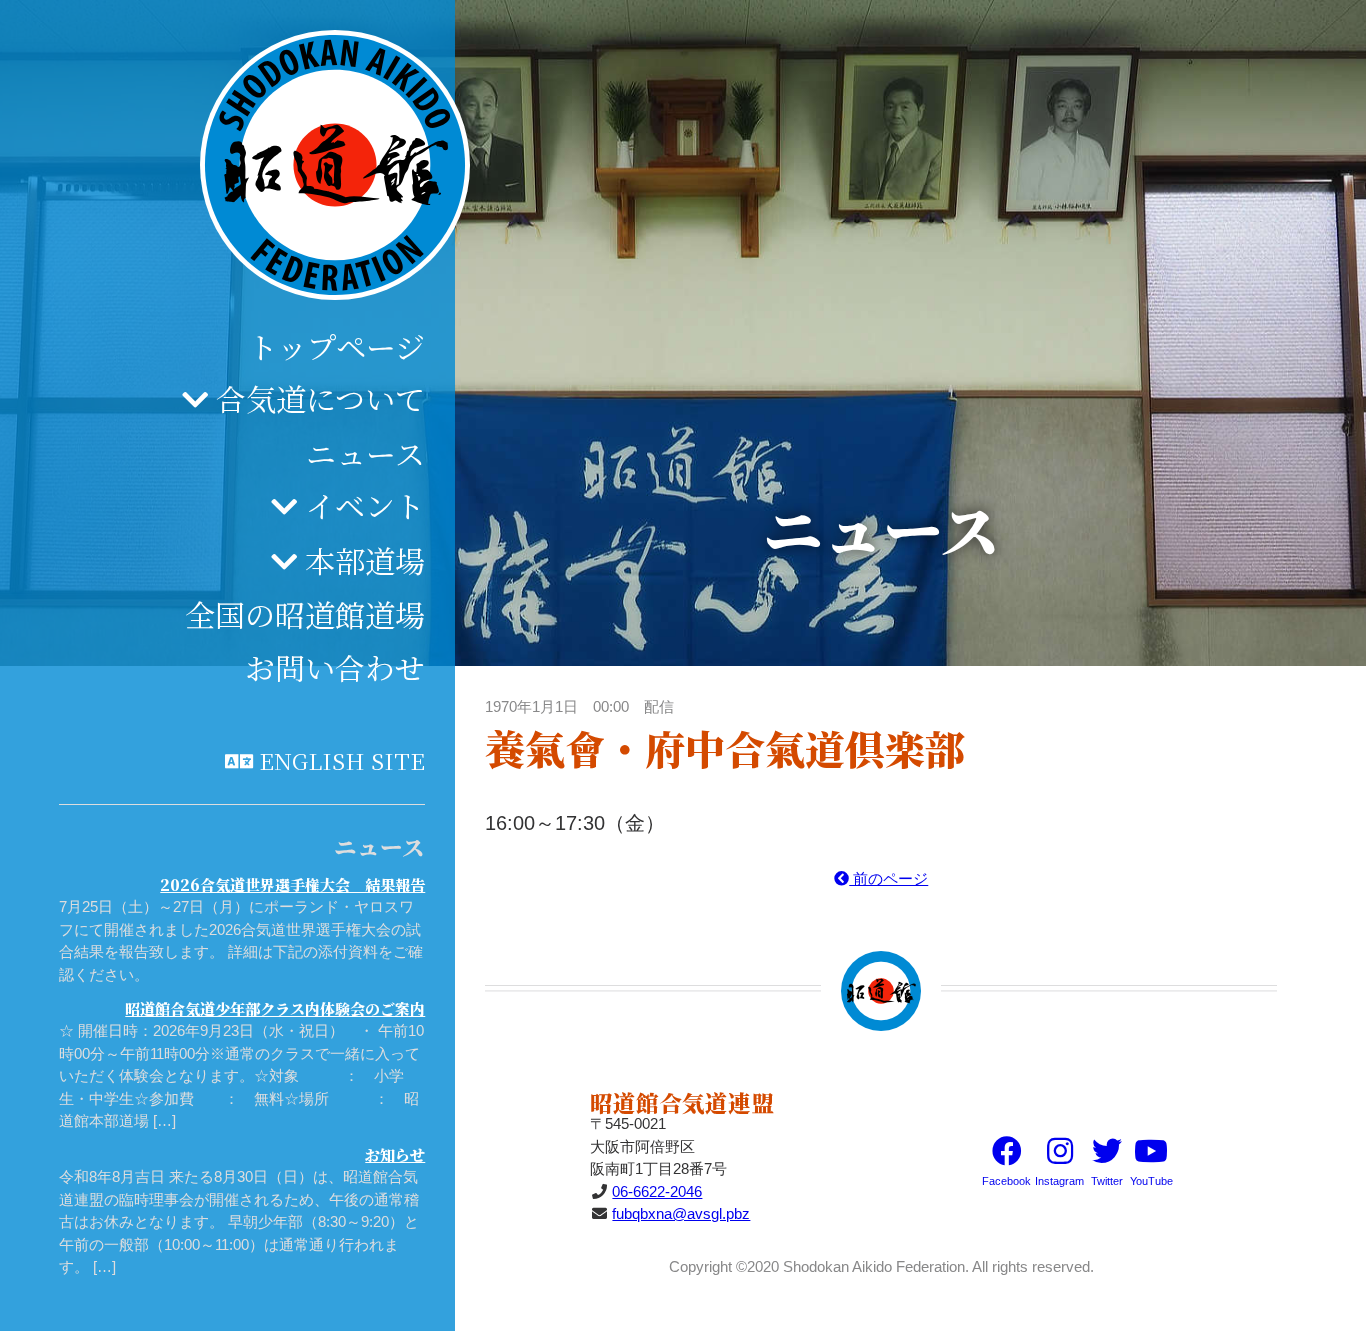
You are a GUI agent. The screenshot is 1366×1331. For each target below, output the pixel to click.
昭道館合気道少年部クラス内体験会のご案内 (275, 1008)
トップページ (336, 346)
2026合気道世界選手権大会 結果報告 (292, 884)
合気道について (320, 398)
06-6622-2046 (657, 1191)
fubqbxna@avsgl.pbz (681, 1213)
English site (342, 760)
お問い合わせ (335, 667)
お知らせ (395, 1154)
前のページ (888, 878)
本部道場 (365, 560)
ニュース (365, 453)
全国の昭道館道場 (305, 614)
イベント (365, 505)
